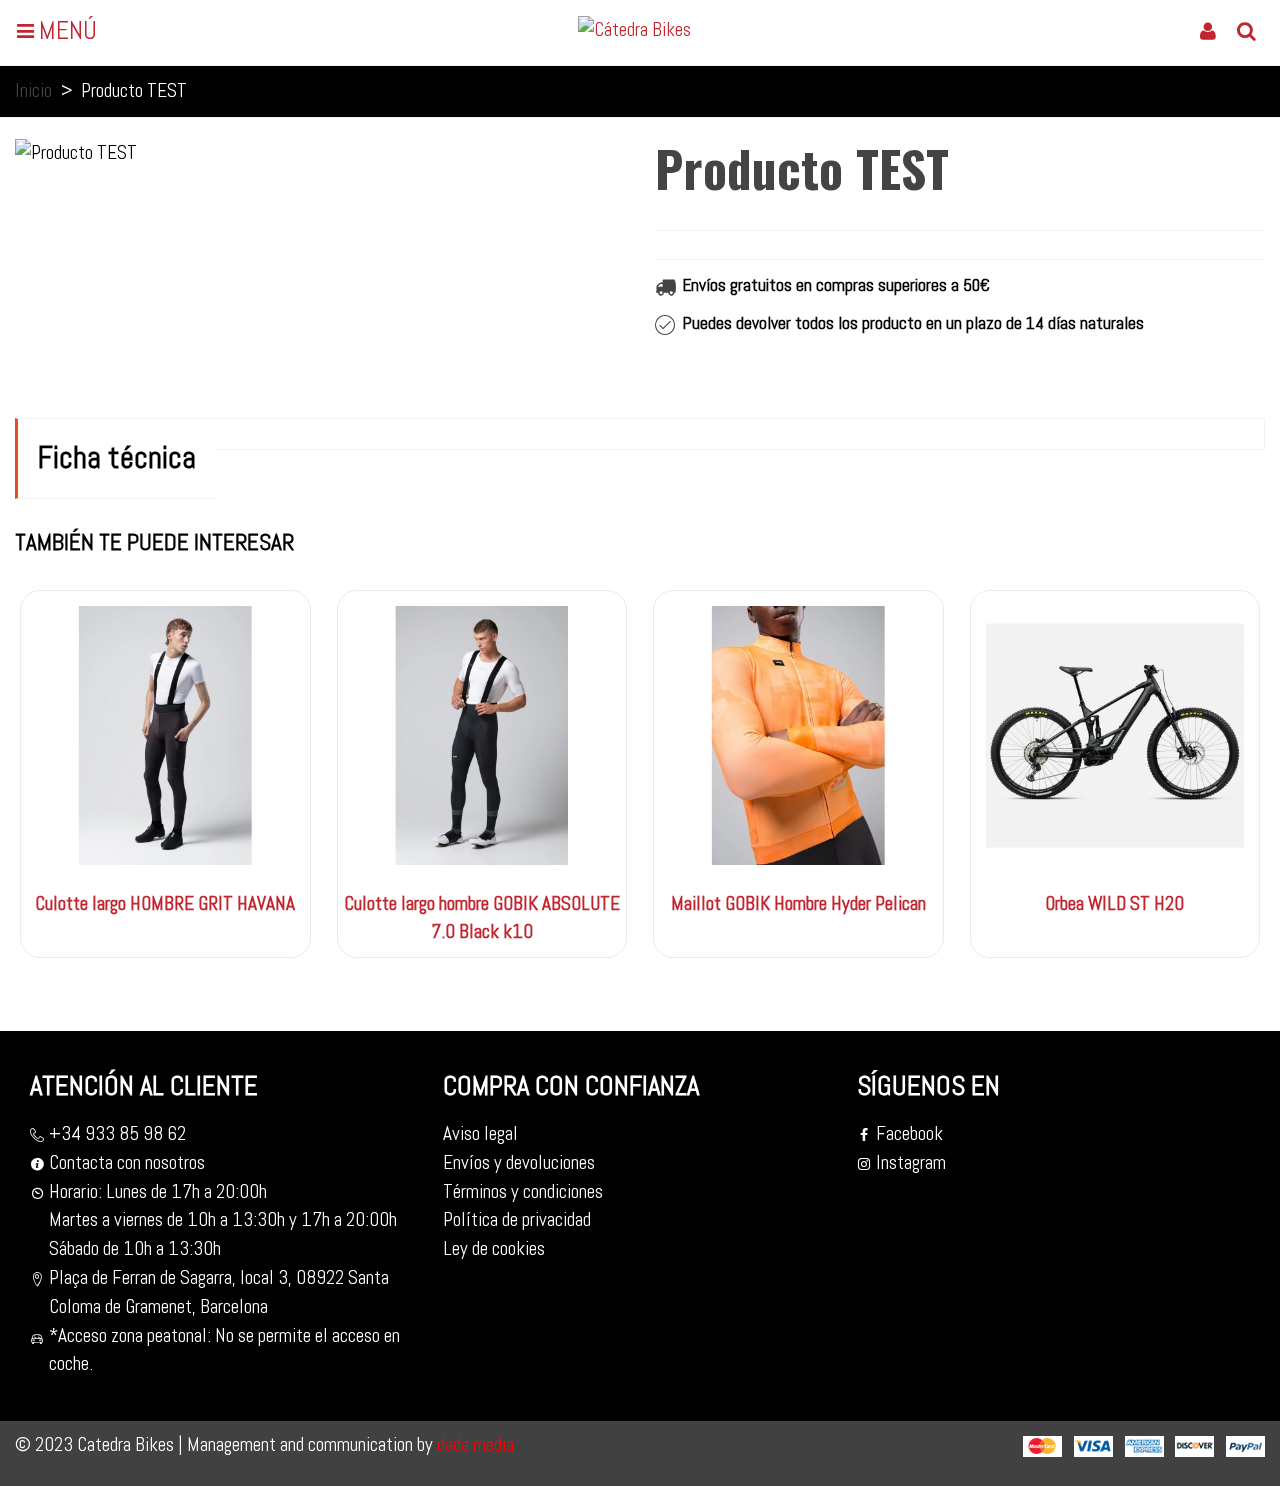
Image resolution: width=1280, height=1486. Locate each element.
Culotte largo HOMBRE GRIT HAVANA (165, 903)
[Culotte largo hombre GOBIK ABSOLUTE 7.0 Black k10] (482, 735)
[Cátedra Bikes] (643, 30)
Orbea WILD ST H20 (1114, 903)
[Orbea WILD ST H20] (1115, 735)
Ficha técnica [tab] (117, 457)
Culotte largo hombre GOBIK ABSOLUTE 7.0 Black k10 (482, 918)
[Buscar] (1246, 30)
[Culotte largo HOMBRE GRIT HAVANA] (165, 735)
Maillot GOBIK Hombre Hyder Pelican (798, 903)
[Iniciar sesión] (1208, 30)
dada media (473, 1444)
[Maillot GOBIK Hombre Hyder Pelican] (798, 735)
